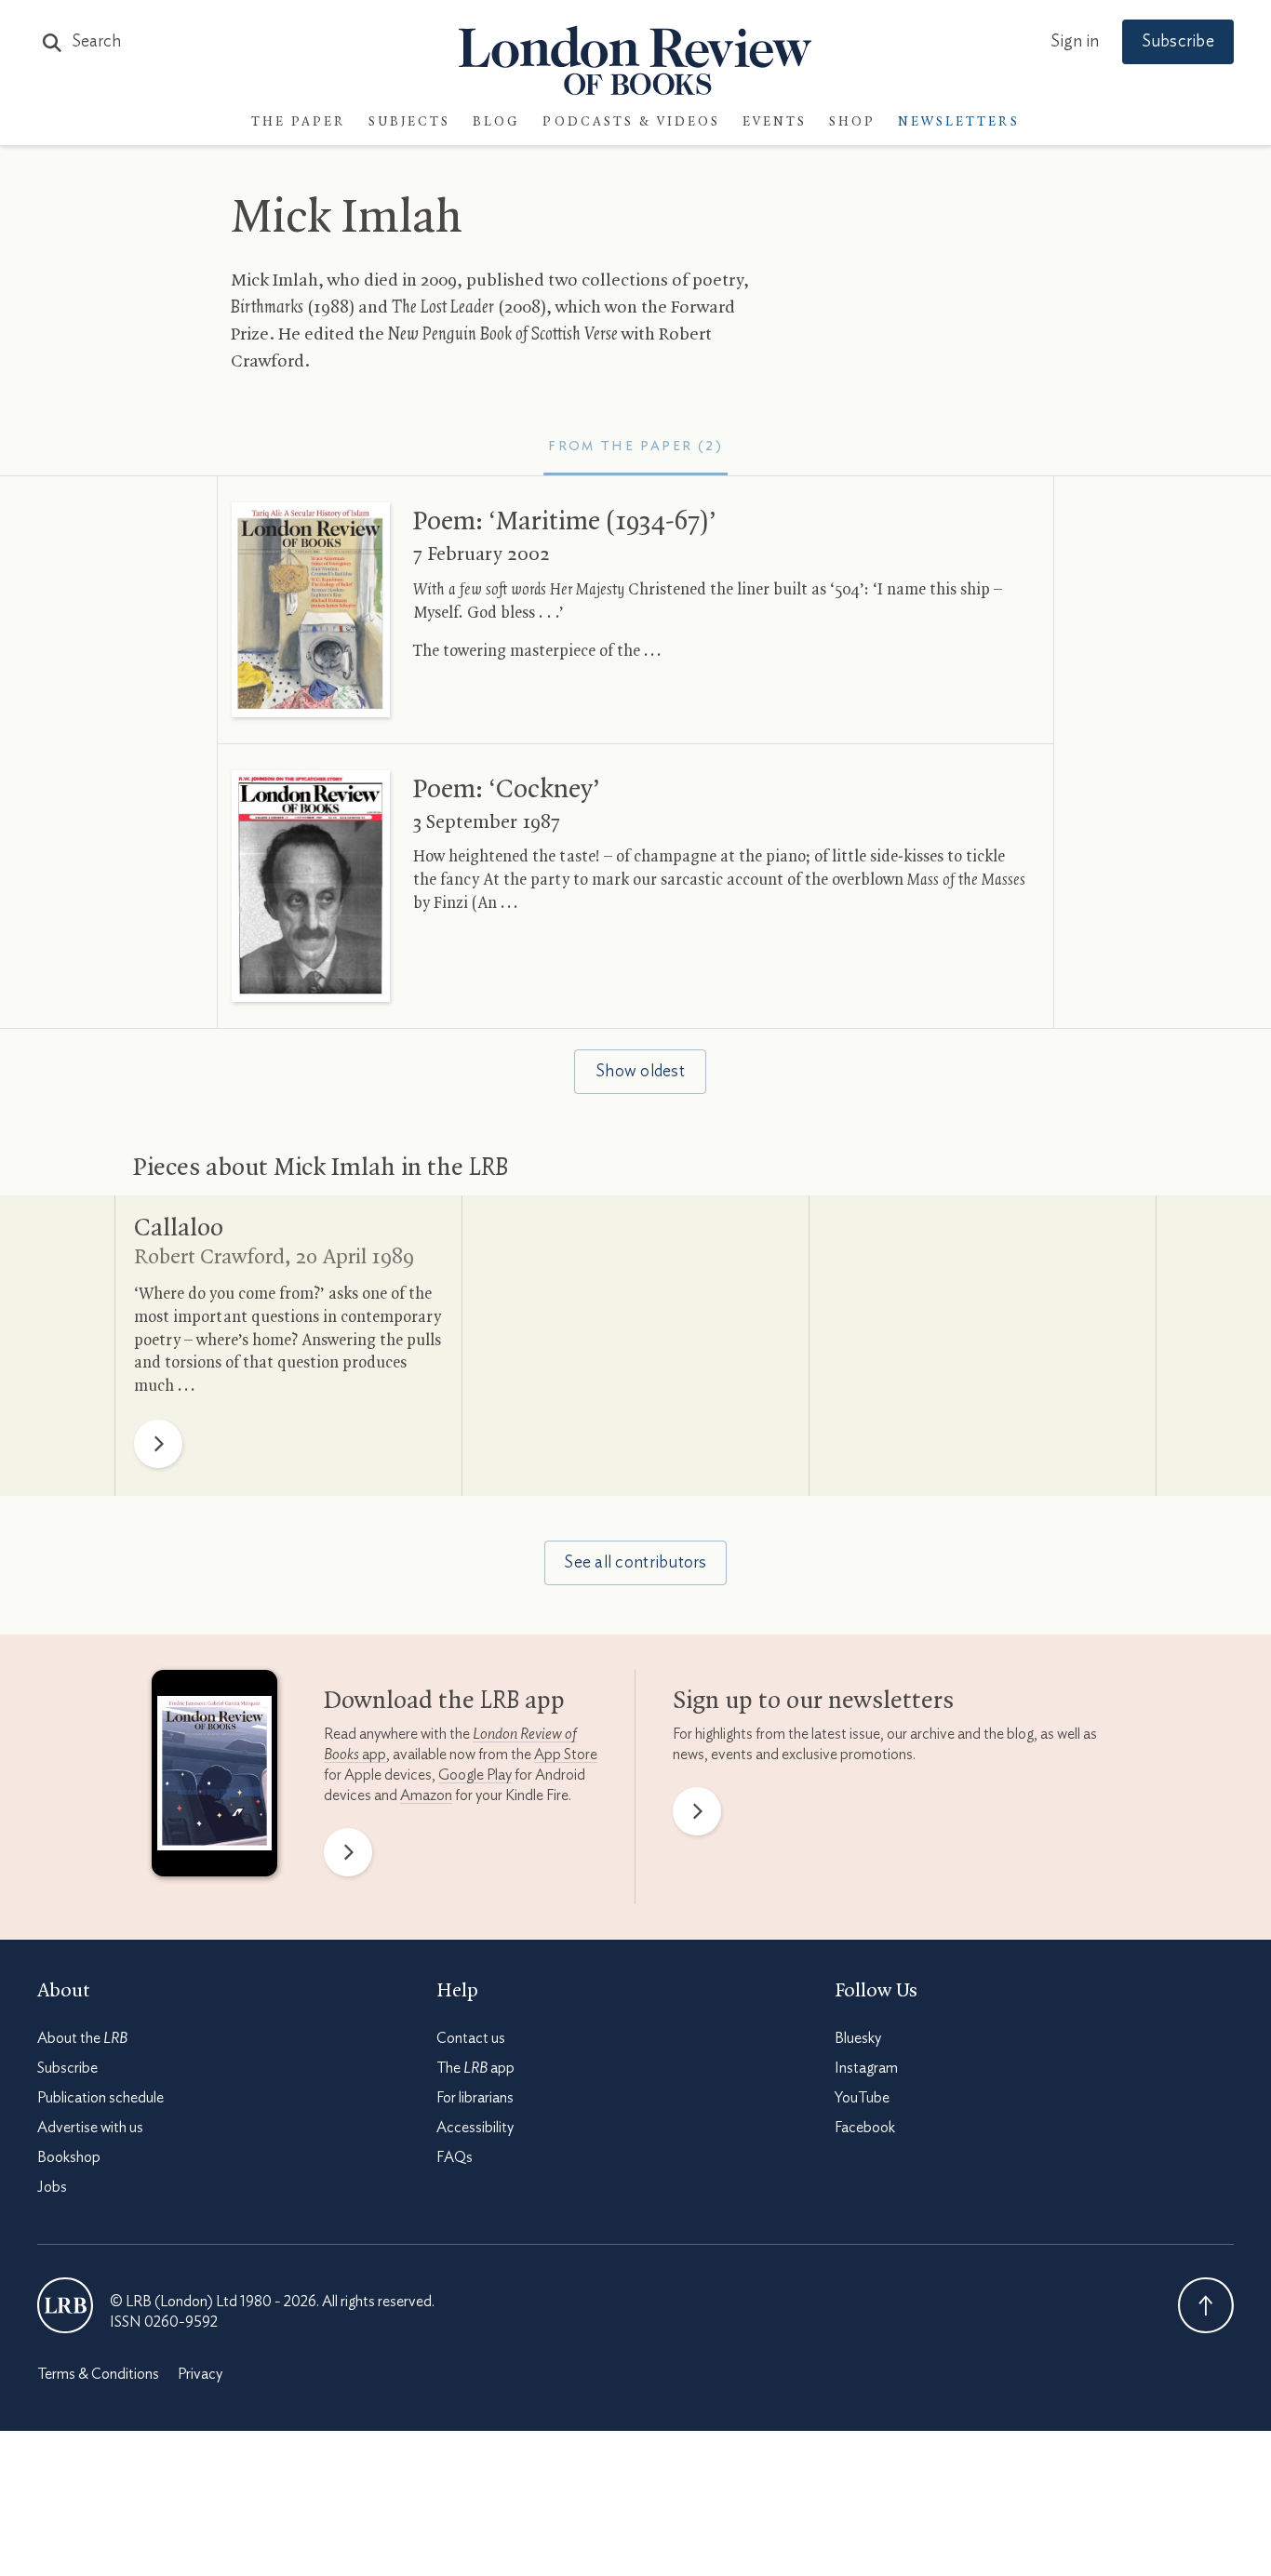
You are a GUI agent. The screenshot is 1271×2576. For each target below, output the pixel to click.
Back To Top (1206, 2305)
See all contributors (635, 1563)
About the (82, 2038)
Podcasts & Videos (631, 122)
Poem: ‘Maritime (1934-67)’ (565, 522)
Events (775, 122)
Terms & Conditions (98, 2374)
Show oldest (640, 1072)
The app (475, 2068)
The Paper (299, 122)
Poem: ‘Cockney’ (507, 790)
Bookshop (69, 2157)
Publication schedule (100, 2098)
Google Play (475, 1775)
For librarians (475, 2098)
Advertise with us (90, 2128)
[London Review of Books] (65, 2305)
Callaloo (179, 1229)
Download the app (444, 1702)
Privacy (200, 2374)
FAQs (455, 2157)
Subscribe (1178, 42)
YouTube (862, 2098)
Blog (496, 122)
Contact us (471, 2038)
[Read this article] (311, 609)
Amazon (426, 1795)
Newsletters (959, 122)
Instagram (866, 2068)
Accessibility (475, 2128)
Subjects (409, 122)
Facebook (865, 2128)
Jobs (52, 2187)
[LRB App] (214, 1778)
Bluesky (858, 2038)
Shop (852, 122)
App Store (566, 1755)
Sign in (1075, 42)
